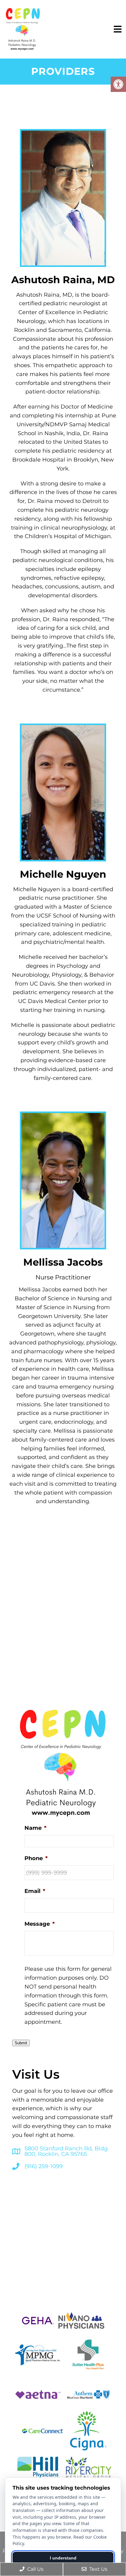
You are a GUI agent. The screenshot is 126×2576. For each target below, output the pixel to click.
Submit (21, 2043)
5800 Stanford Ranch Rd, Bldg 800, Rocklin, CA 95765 (66, 2151)
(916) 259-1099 (44, 2166)
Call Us (35, 2569)
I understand (63, 2558)
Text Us (98, 2569)
